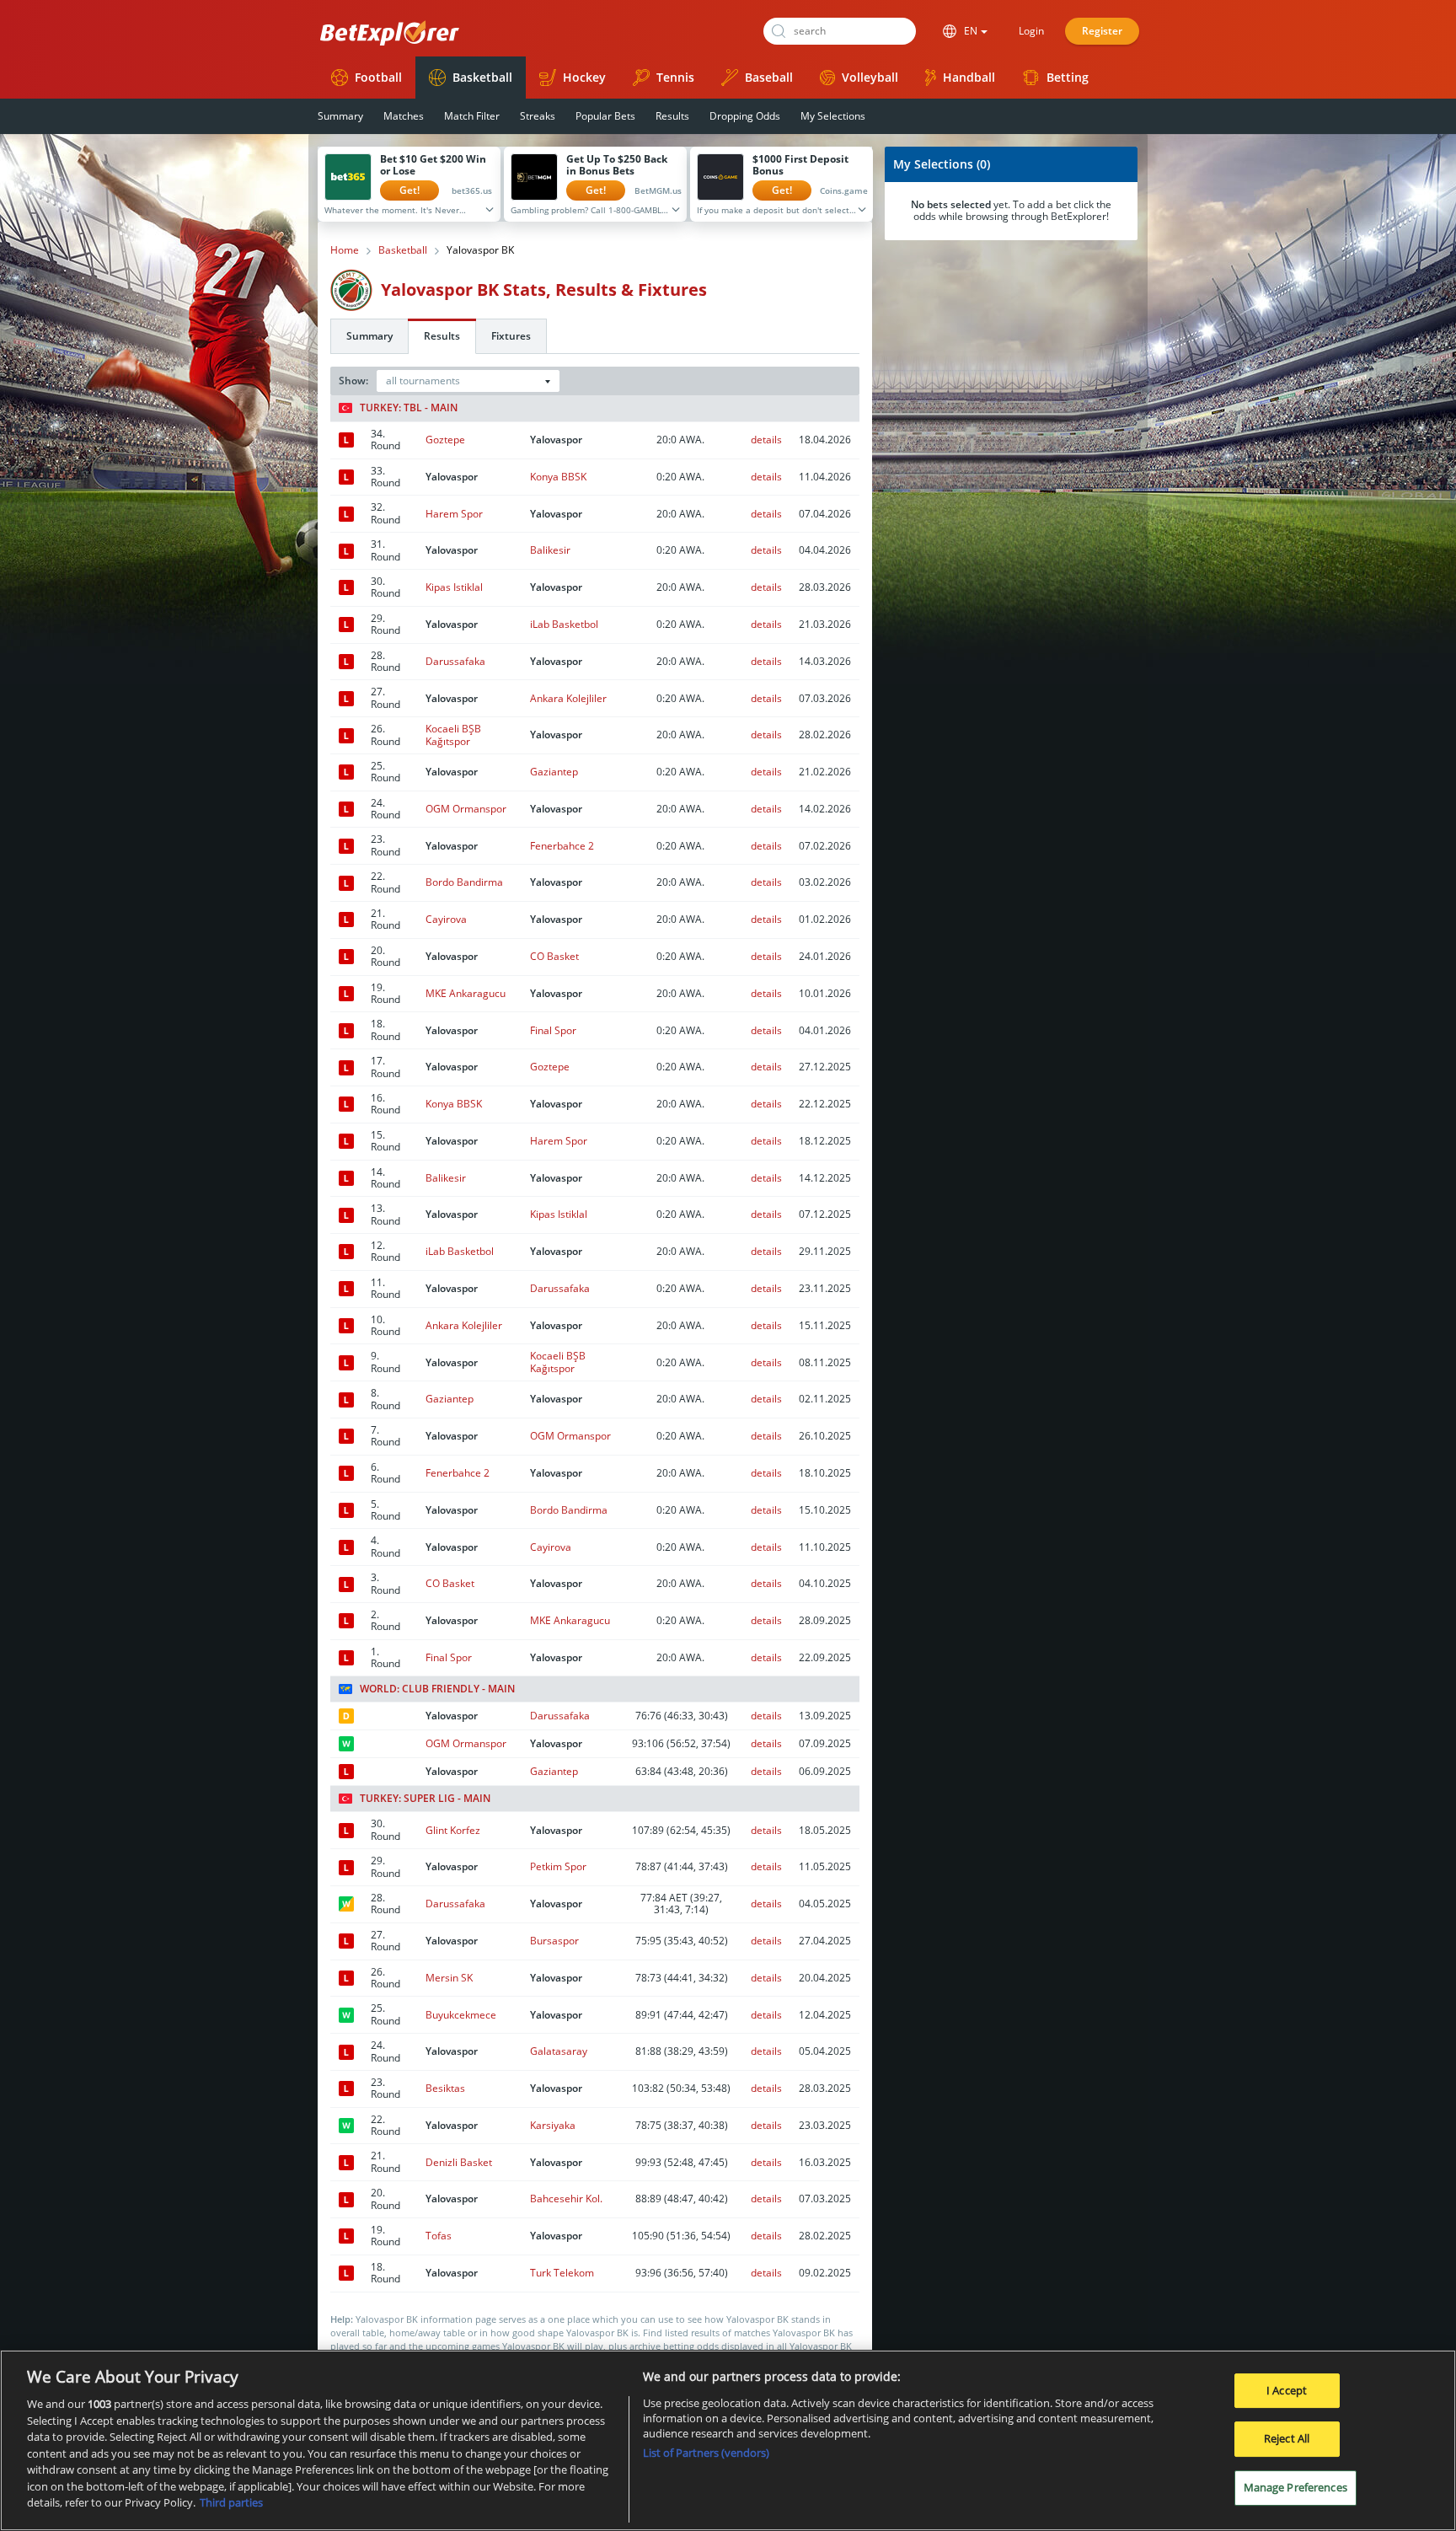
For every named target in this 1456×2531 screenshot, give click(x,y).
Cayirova (446, 919)
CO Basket (554, 956)
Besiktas (445, 2088)
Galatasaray (559, 2051)
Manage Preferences (1295, 2487)
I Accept (1287, 2390)
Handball (969, 77)
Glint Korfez (453, 1830)
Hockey (584, 77)
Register (1102, 31)
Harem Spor (454, 514)
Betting (1068, 77)
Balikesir (550, 550)
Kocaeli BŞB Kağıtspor (453, 735)
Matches (404, 116)
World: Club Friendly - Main (437, 1689)
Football (378, 77)
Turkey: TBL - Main (409, 408)
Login (1031, 31)
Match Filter (472, 116)
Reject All (1287, 2438)
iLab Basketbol (564, 624)
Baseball (769, 77)
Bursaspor (554, 1941)
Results (672, 116)
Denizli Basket (459, 2162)
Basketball (482, 77)
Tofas (439, 2236)
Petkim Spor (558, 1866)
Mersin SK (449, 1978)
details (766, 440)
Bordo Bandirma (464, 882)
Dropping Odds (745, 116)
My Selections (833, 116)
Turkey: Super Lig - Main (425, 1799)
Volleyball (870, 77)
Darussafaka (455, 661)
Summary (340, 116)
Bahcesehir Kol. (566, 2199)
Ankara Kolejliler (568, 698)
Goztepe (445, 440)
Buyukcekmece (461, 2015)
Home (345, 250)
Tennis (675, 77)
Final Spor (553, 1030)
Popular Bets (605, 116)
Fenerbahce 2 (562, 846)
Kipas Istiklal (454, 587)
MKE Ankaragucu (466, 993)
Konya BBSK (558, 477)
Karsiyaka (553, 2125)
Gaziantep (554, 772)
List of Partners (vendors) (706, 2453)
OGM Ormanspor (466, 809)
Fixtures (511, 336)
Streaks (538, 116)
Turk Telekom (562, 2273)
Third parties (231, 2502)
